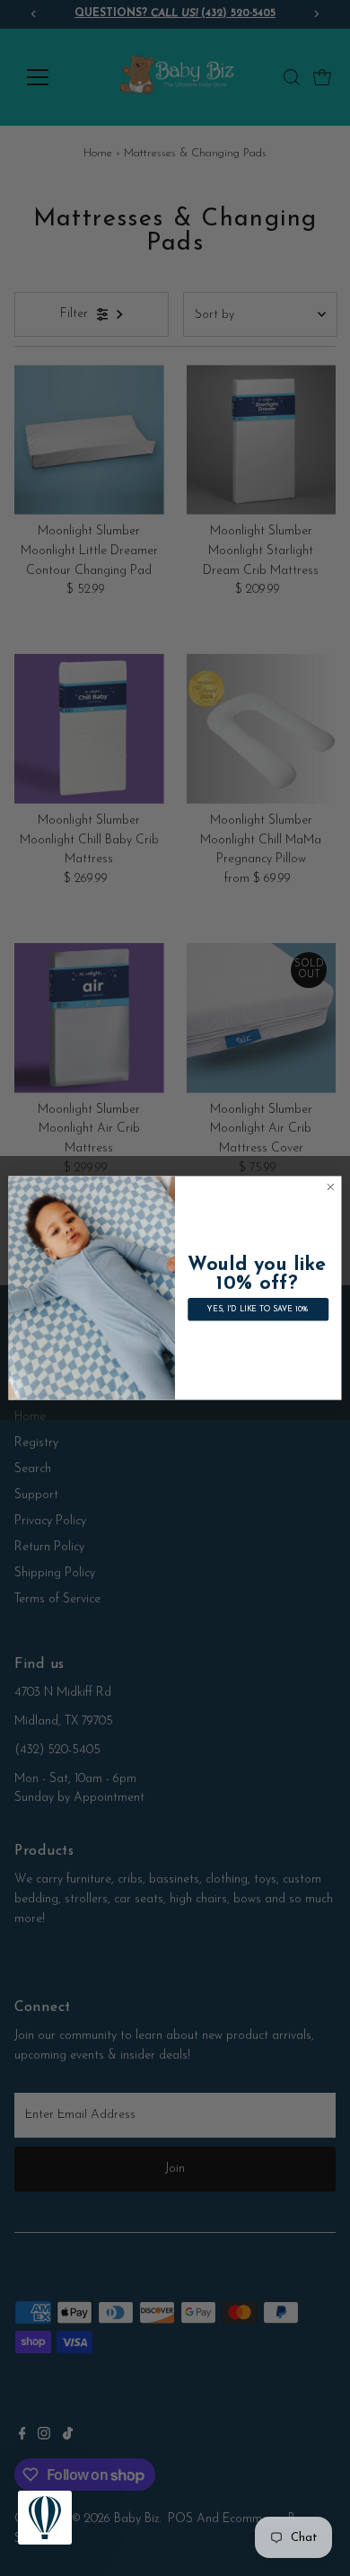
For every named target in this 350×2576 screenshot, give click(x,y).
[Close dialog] (331, 1187)
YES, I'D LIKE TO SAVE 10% (258, 1310)
